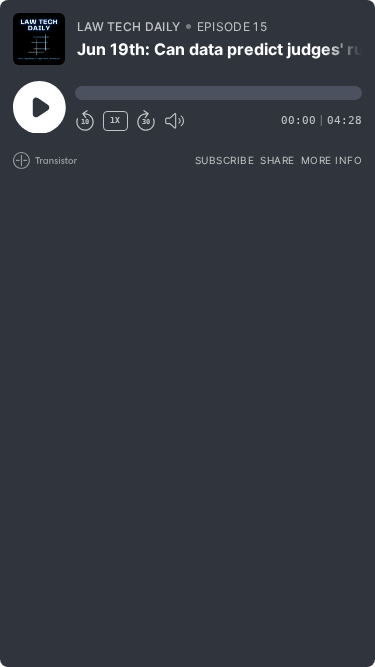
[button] (218, 93)
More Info (332, 160)
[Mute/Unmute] (174, 121)
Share (277, 160)
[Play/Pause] (39, 39)
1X (115, 120)
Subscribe (225, 160)
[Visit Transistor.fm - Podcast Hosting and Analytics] (45, 160)
